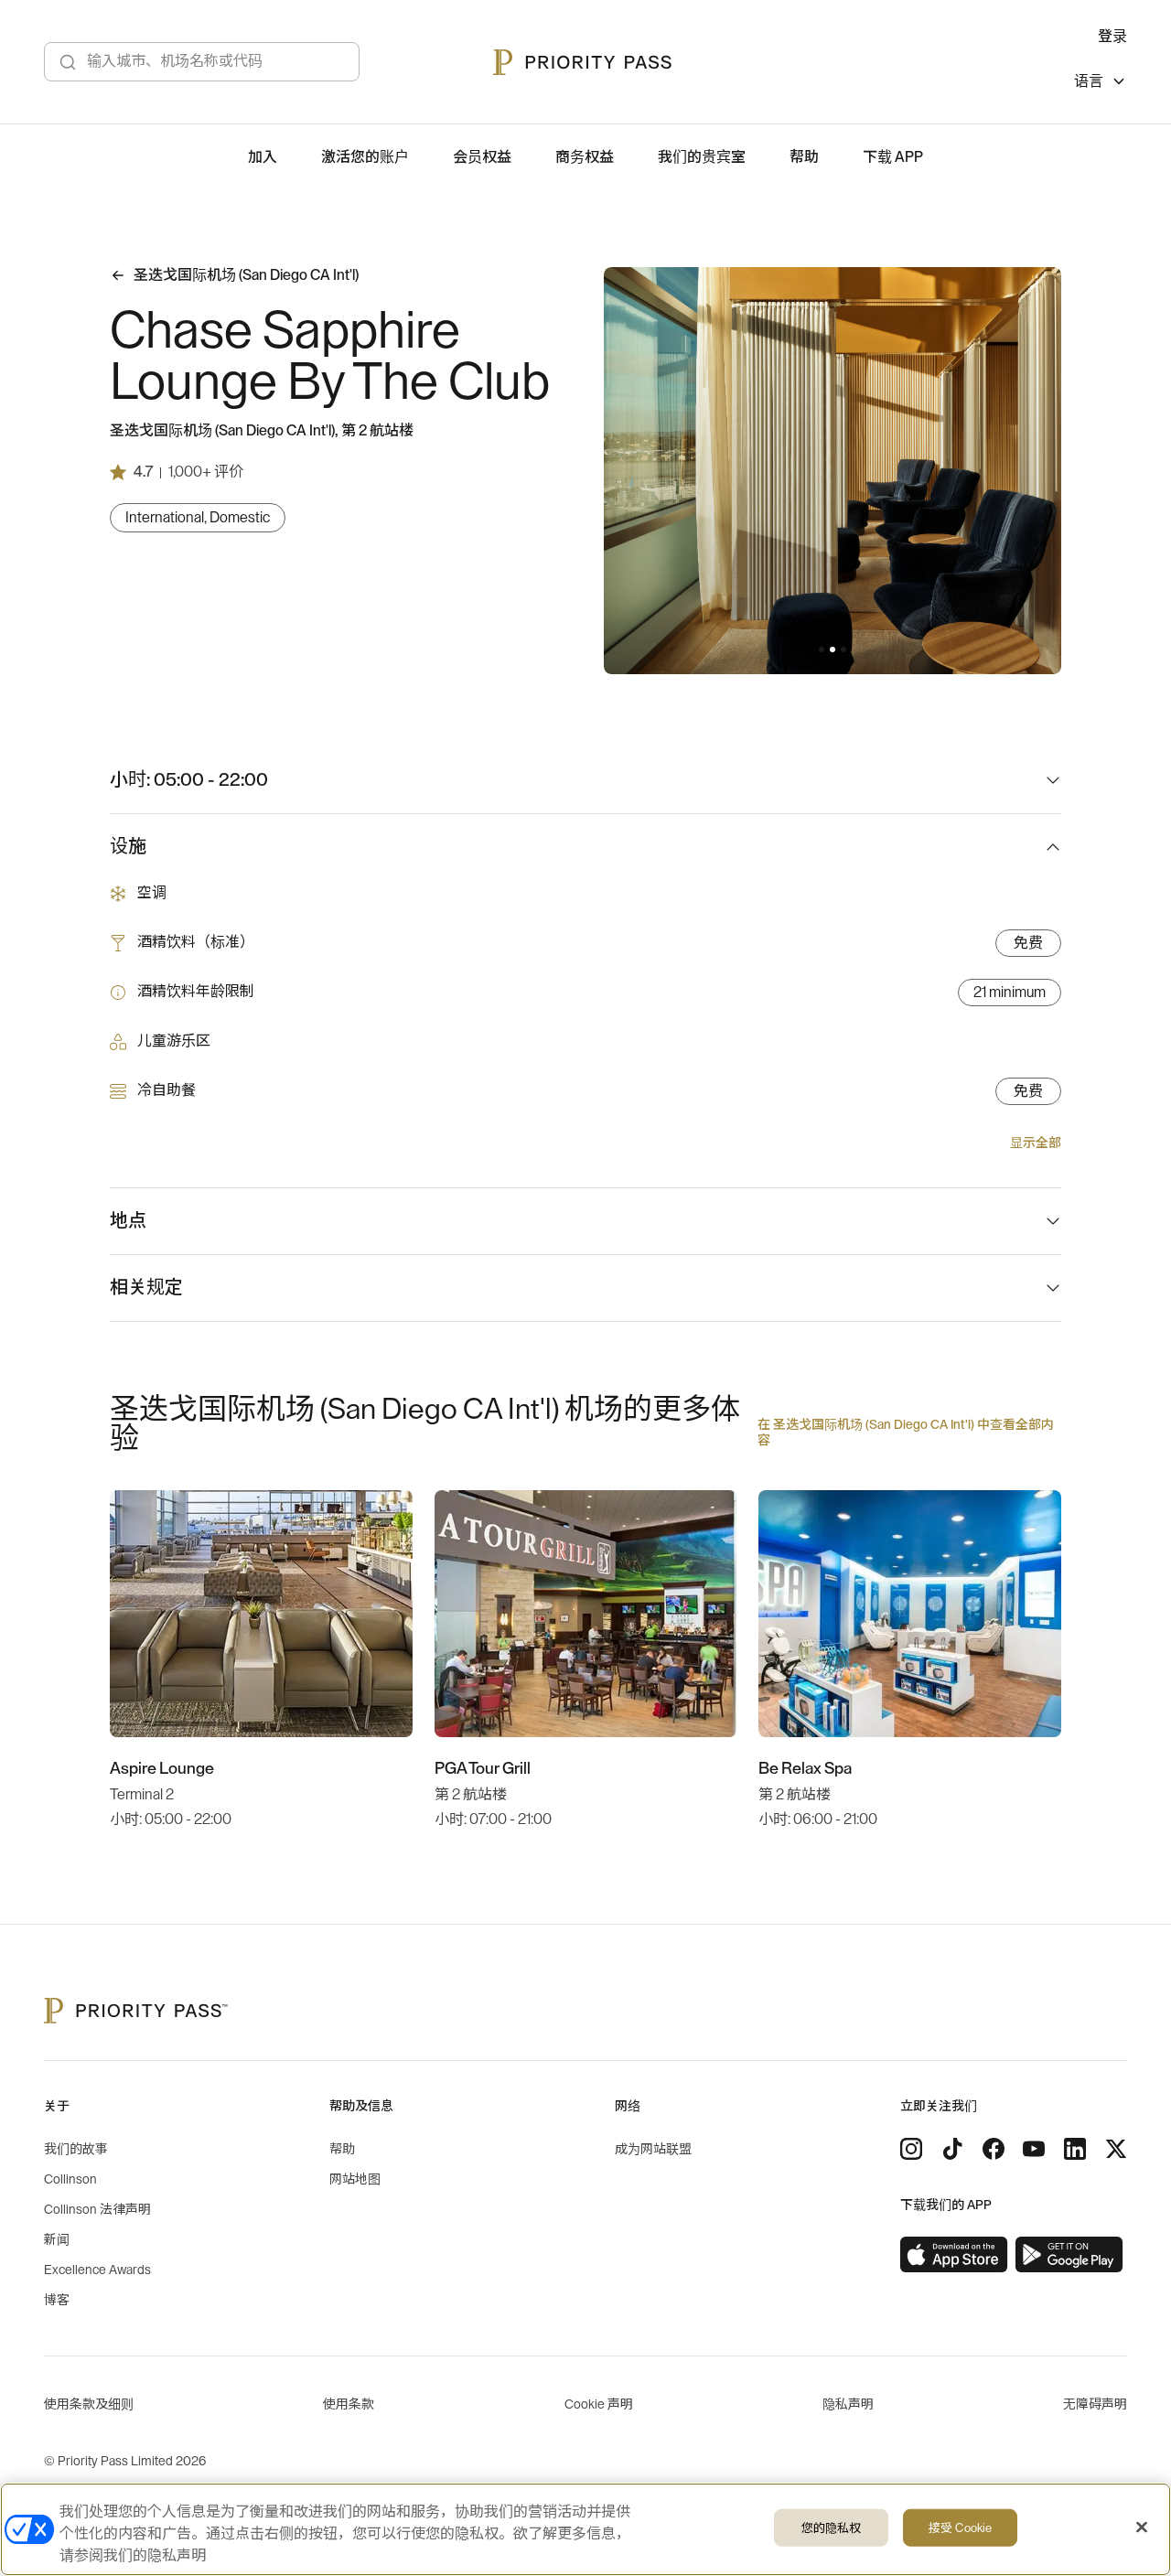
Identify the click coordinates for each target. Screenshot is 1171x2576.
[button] (822, 649)
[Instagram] (911, 2149)
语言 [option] (1089, 81)
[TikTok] (952, 2149)
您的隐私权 (832, 2528)
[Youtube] (1034, 2149)
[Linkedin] (1075, 2149)
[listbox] (1101, 84)
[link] (954, 2255)
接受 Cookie (960, 2528)
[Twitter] (1116, 2149)
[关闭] (1142, 2528)
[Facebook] (994, 2149)
